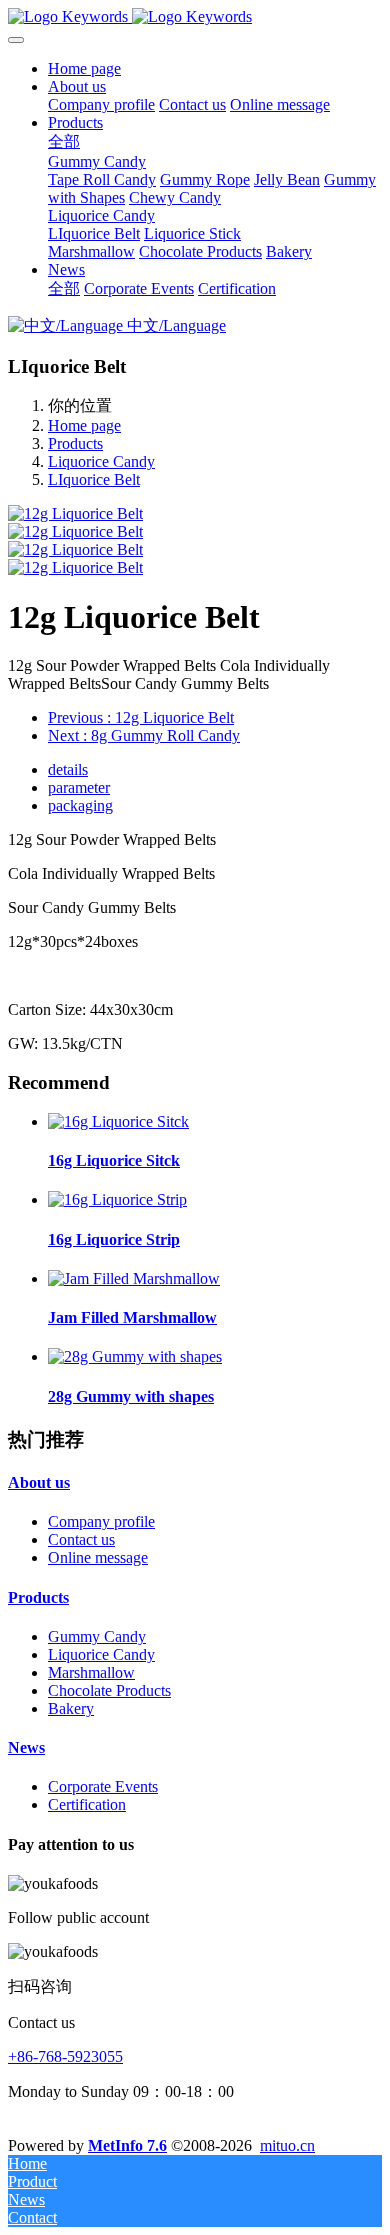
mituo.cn (287, 2145)
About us (39, 1482)
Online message (98, 1557)
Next (144, 735)
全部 (64, 141)
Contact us (81, 1539)
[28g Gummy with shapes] (135, 1356)
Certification (87, 1804)
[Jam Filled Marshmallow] (134, 1278)
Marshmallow (91, 1672)
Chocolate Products (109, 1690)
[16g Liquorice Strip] (117, 1199)
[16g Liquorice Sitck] (118, 1121)
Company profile (101, 1521)
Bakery (71, 1708)
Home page (84, 68)
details (68, 769)
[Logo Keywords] (195, 17)
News (26, 1747)
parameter (79, 787)
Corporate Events (103, 1786)
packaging (80, 805)
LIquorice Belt (94, 479)
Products (75, 443)
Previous (141, 717)
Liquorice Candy (101, 461)
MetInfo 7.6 (127, 2145)
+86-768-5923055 (65, 2056)
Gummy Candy (97, 1636)
